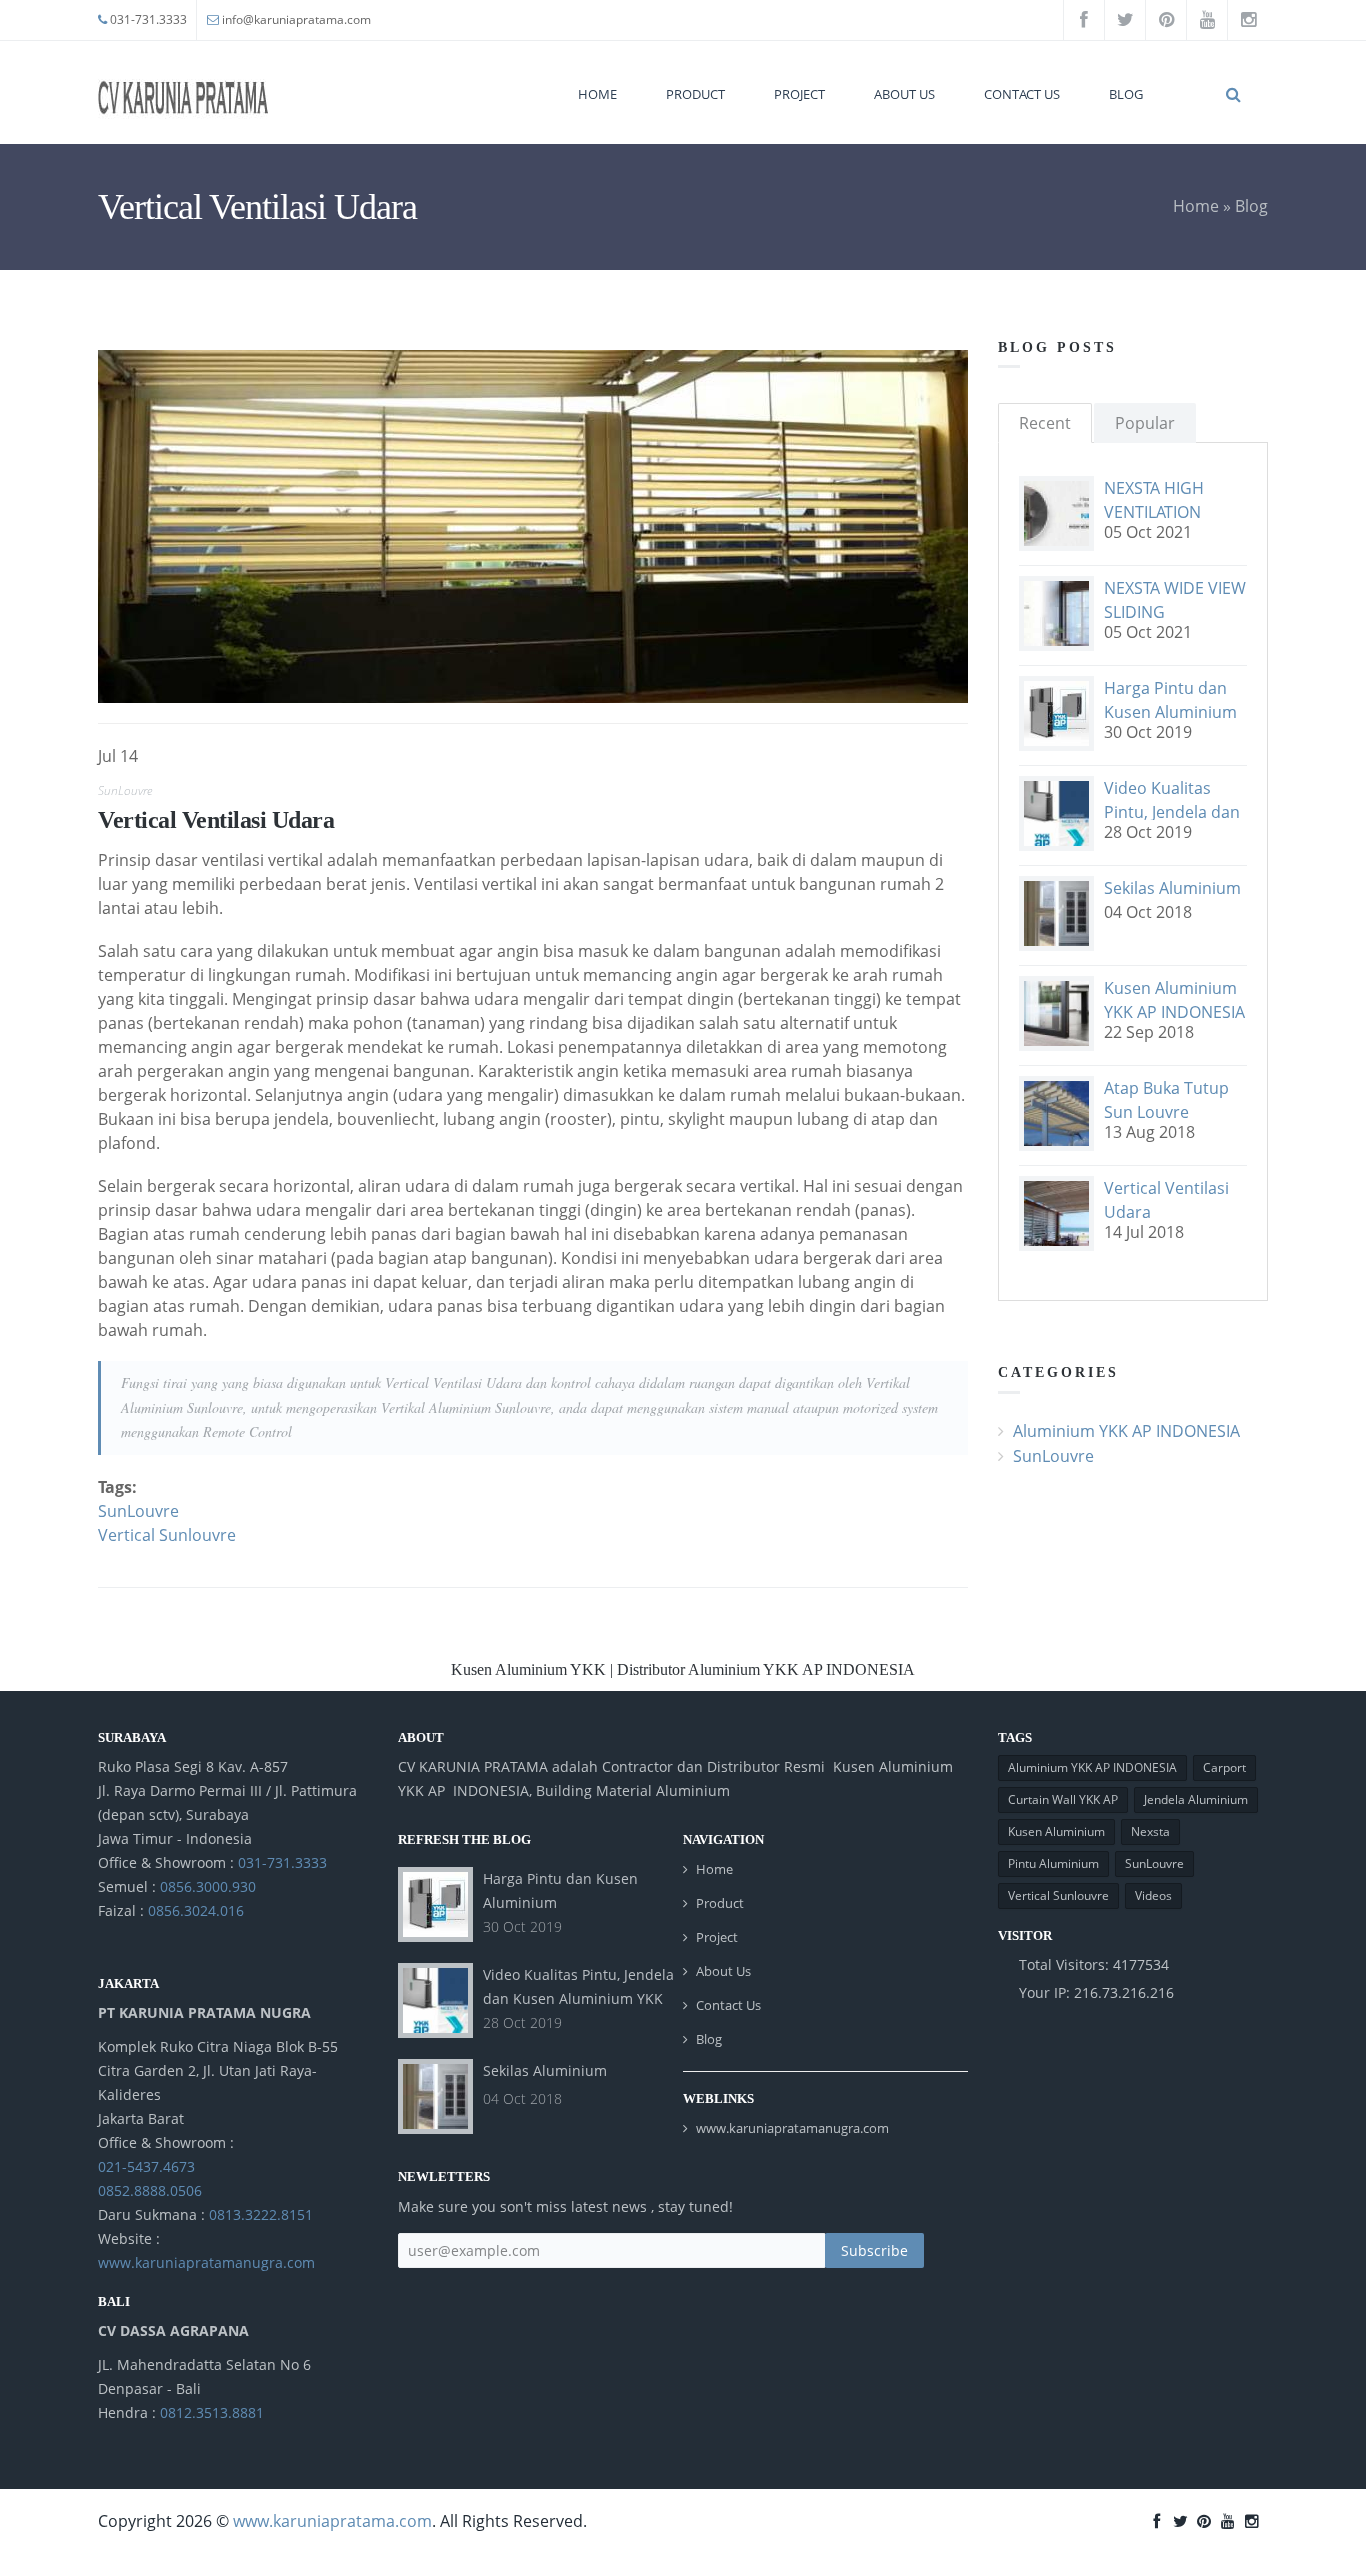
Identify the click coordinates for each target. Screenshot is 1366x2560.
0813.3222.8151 (261, 2214)
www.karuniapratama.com (332, 2521)
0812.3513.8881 (212, 2412)
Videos (1153, 1895)
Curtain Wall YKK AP (1063, 1799)
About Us (904, 94)
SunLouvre (125, 790)
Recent (1045, 423)
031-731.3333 (148, 19)
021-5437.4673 (146, 2166)
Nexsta (1150, 1831)
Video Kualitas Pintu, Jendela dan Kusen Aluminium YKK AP (578, 1998)
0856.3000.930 (208, 1886)
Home (597, 94)
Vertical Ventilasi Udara (216, 820)
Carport (1224, 1767)
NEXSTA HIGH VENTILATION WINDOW (1154, 512)
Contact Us (1022, 94)
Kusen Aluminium (1056, 1831)
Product (695, 94)
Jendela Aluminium (1196, 1799)
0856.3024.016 (196, 1910)
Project (799, 94)
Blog (1126, 94)
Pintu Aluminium (1053, 1863)
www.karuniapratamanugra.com (206, 2262)
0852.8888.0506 (150, 2190)
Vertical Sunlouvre (167, 1535)
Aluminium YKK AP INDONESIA (1126, 1431)
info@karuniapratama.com (296, 19)
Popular (1145, 423)
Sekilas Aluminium (1172, 888)
